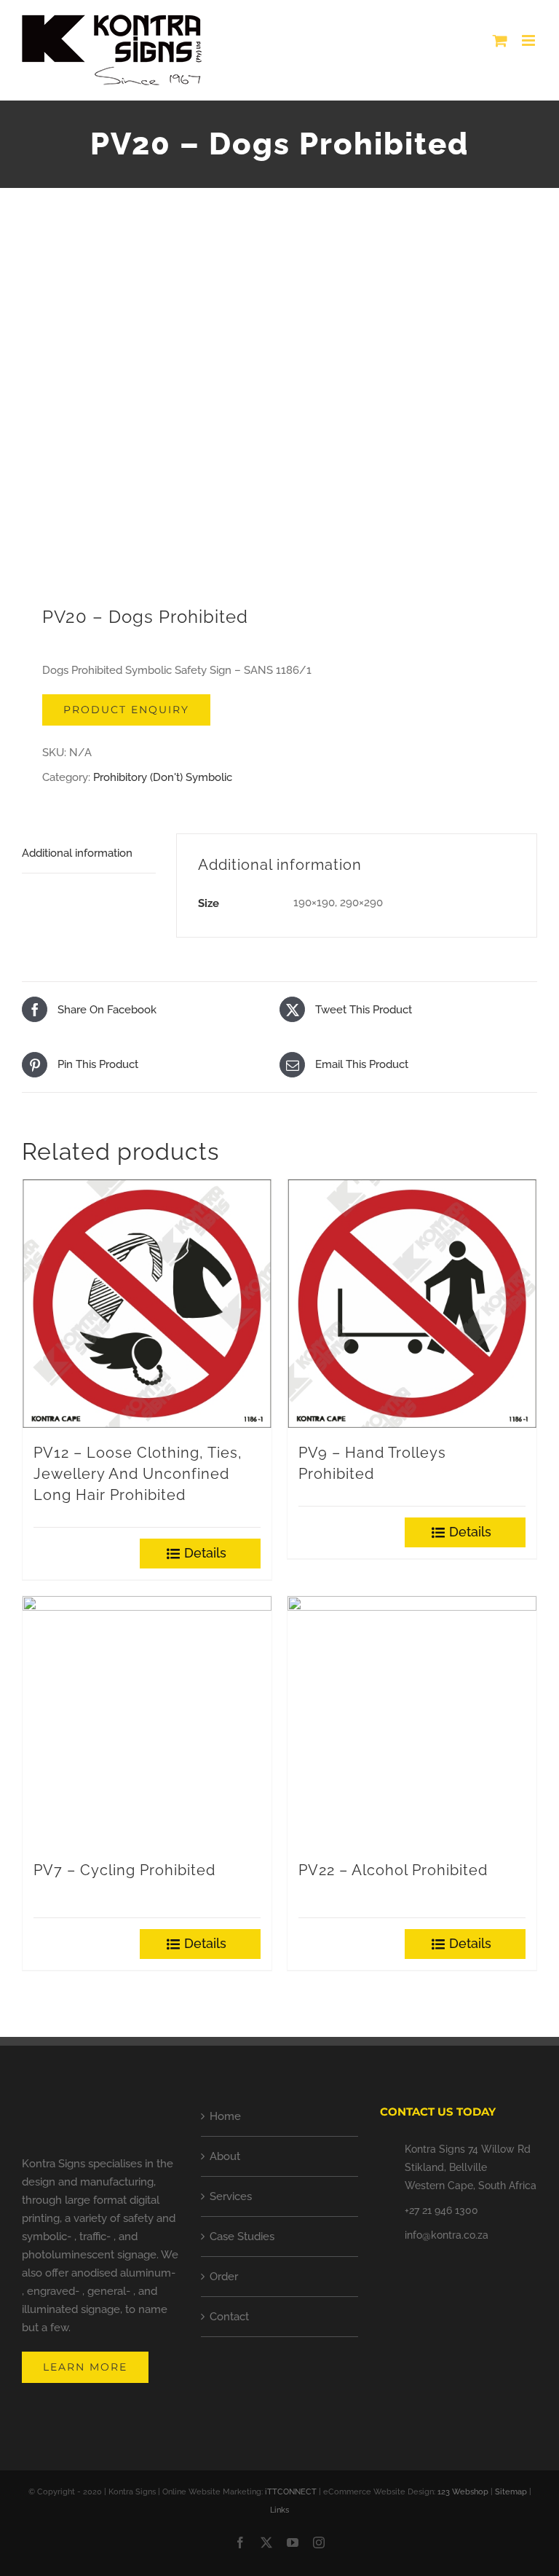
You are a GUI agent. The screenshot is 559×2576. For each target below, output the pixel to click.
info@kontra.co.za (447, 2235)
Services (231, 2196)
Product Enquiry (126, 710)
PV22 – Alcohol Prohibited (393, 1870)
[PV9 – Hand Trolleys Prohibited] (412, 1304)
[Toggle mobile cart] (500, 40)
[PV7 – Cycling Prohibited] (147, 1721)
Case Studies (242, 2237)
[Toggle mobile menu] (530, 40)
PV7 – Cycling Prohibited (124, 1870)
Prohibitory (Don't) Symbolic (163, 777)
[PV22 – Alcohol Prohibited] (412, 1721)
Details (205, 1553)
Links (279, 2510)
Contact (229, 2317)
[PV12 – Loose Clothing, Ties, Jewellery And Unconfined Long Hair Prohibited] (147, 1304)
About (225, 2156)
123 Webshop (463, 2492)
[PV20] (279, 407)
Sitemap (511, 2492)
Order (224, 2277)
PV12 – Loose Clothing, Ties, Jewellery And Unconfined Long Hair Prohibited (138, 1474)
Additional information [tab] (77, 853)
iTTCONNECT (291, 2492)
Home (225, 2116)
